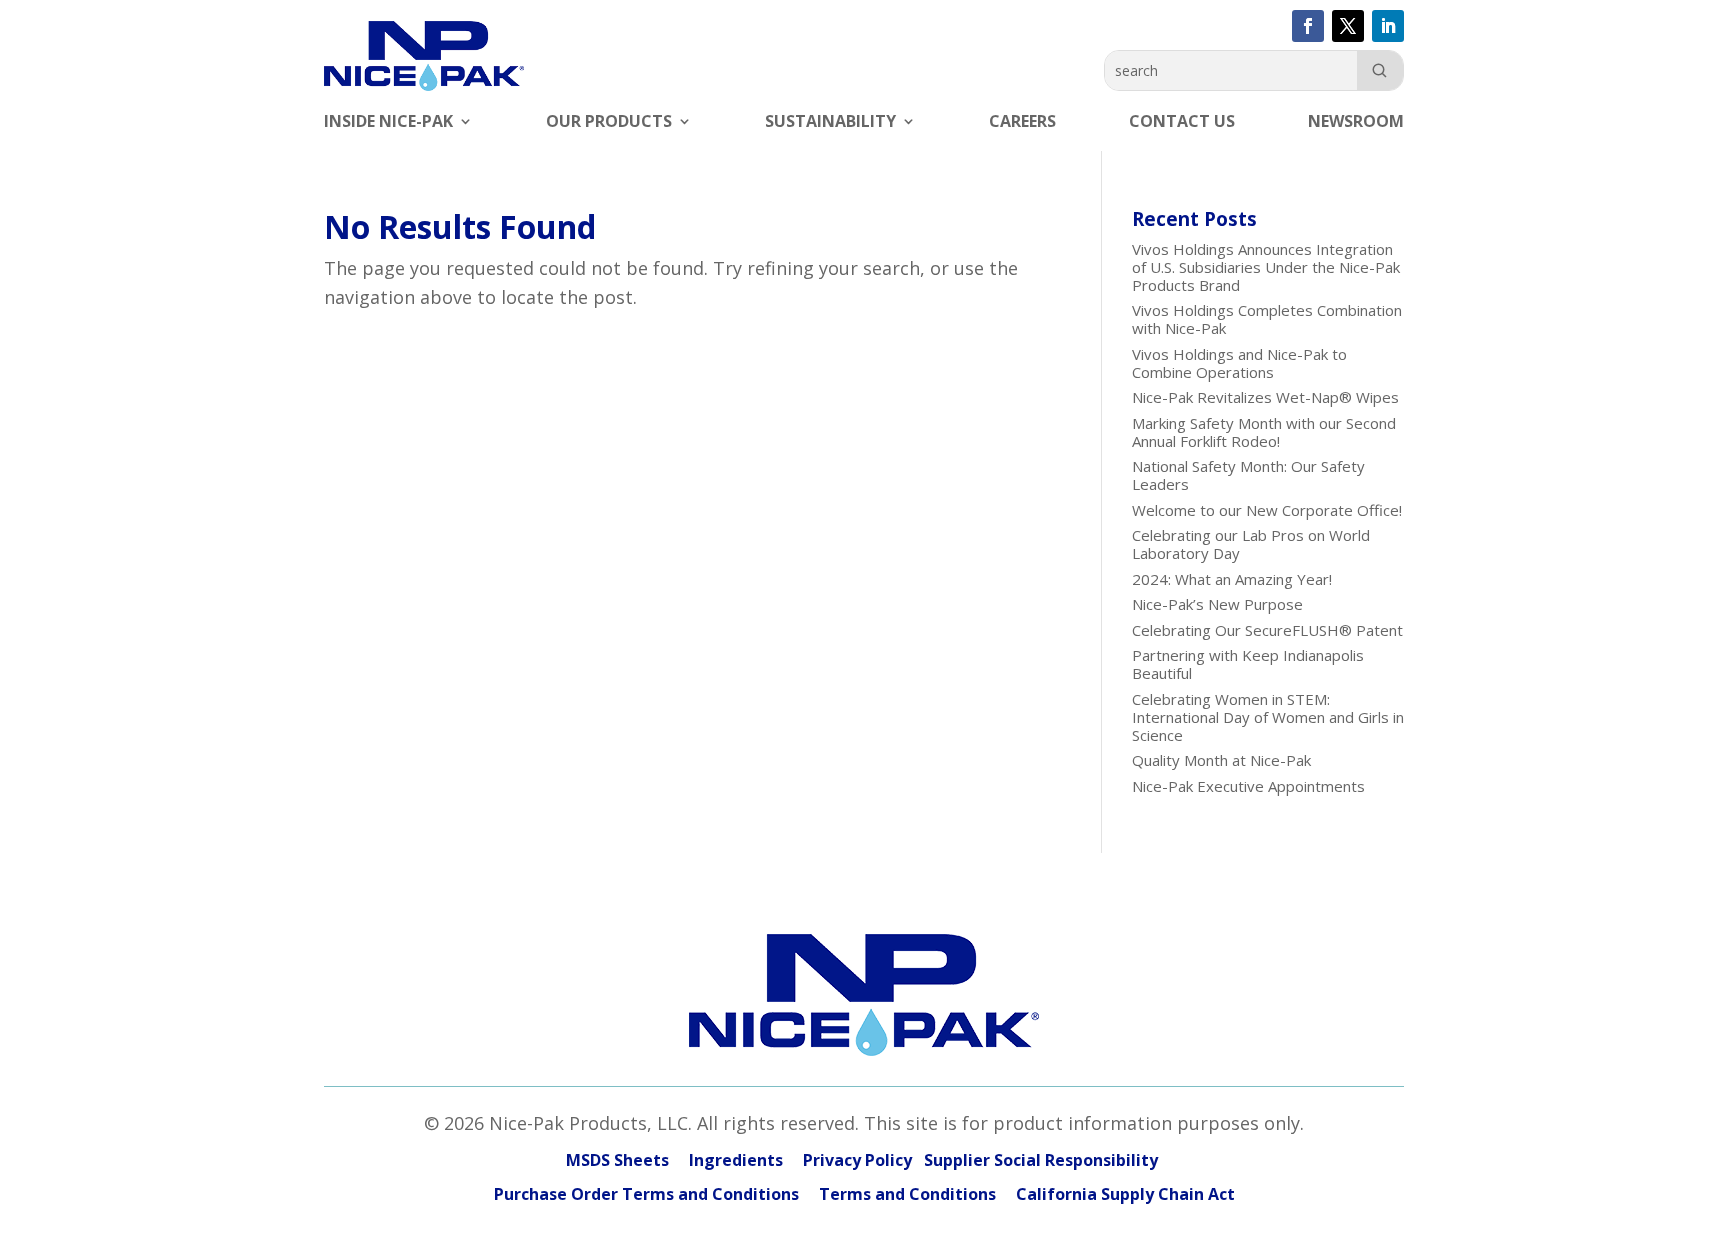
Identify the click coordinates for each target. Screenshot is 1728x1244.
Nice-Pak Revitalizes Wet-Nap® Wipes (1265, 397)
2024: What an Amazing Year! (1232, 579)
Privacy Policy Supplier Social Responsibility (982, 1160)
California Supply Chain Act (1125, 1194)
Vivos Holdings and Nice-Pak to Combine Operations (1239, 363)
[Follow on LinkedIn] (1388, 26)
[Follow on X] (1348, 26)
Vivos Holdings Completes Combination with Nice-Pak (1267, 319)
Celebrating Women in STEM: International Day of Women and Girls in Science (1268, 717)
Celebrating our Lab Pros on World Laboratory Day (1251, 544)
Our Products (609, 123)
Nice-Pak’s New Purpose (1217, 604)
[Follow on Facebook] (1308, 26)
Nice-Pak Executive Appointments (1248, 786)
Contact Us (1182, 123)
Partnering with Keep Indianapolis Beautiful (1248, 664)
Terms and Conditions (907, 1194)
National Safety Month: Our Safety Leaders (1248, 475)
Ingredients (736, 1160)
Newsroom (1356, 123)
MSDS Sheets (617, 1160)
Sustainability (830, 123)
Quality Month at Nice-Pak (1221, 760)
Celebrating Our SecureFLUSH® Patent (1267, 630)
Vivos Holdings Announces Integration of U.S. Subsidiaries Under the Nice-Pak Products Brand (1266, 267)
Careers (1022, 123)
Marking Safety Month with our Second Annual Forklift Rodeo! (1264, 432)
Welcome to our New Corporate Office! (1267, 510)
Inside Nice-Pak (388, 123)
